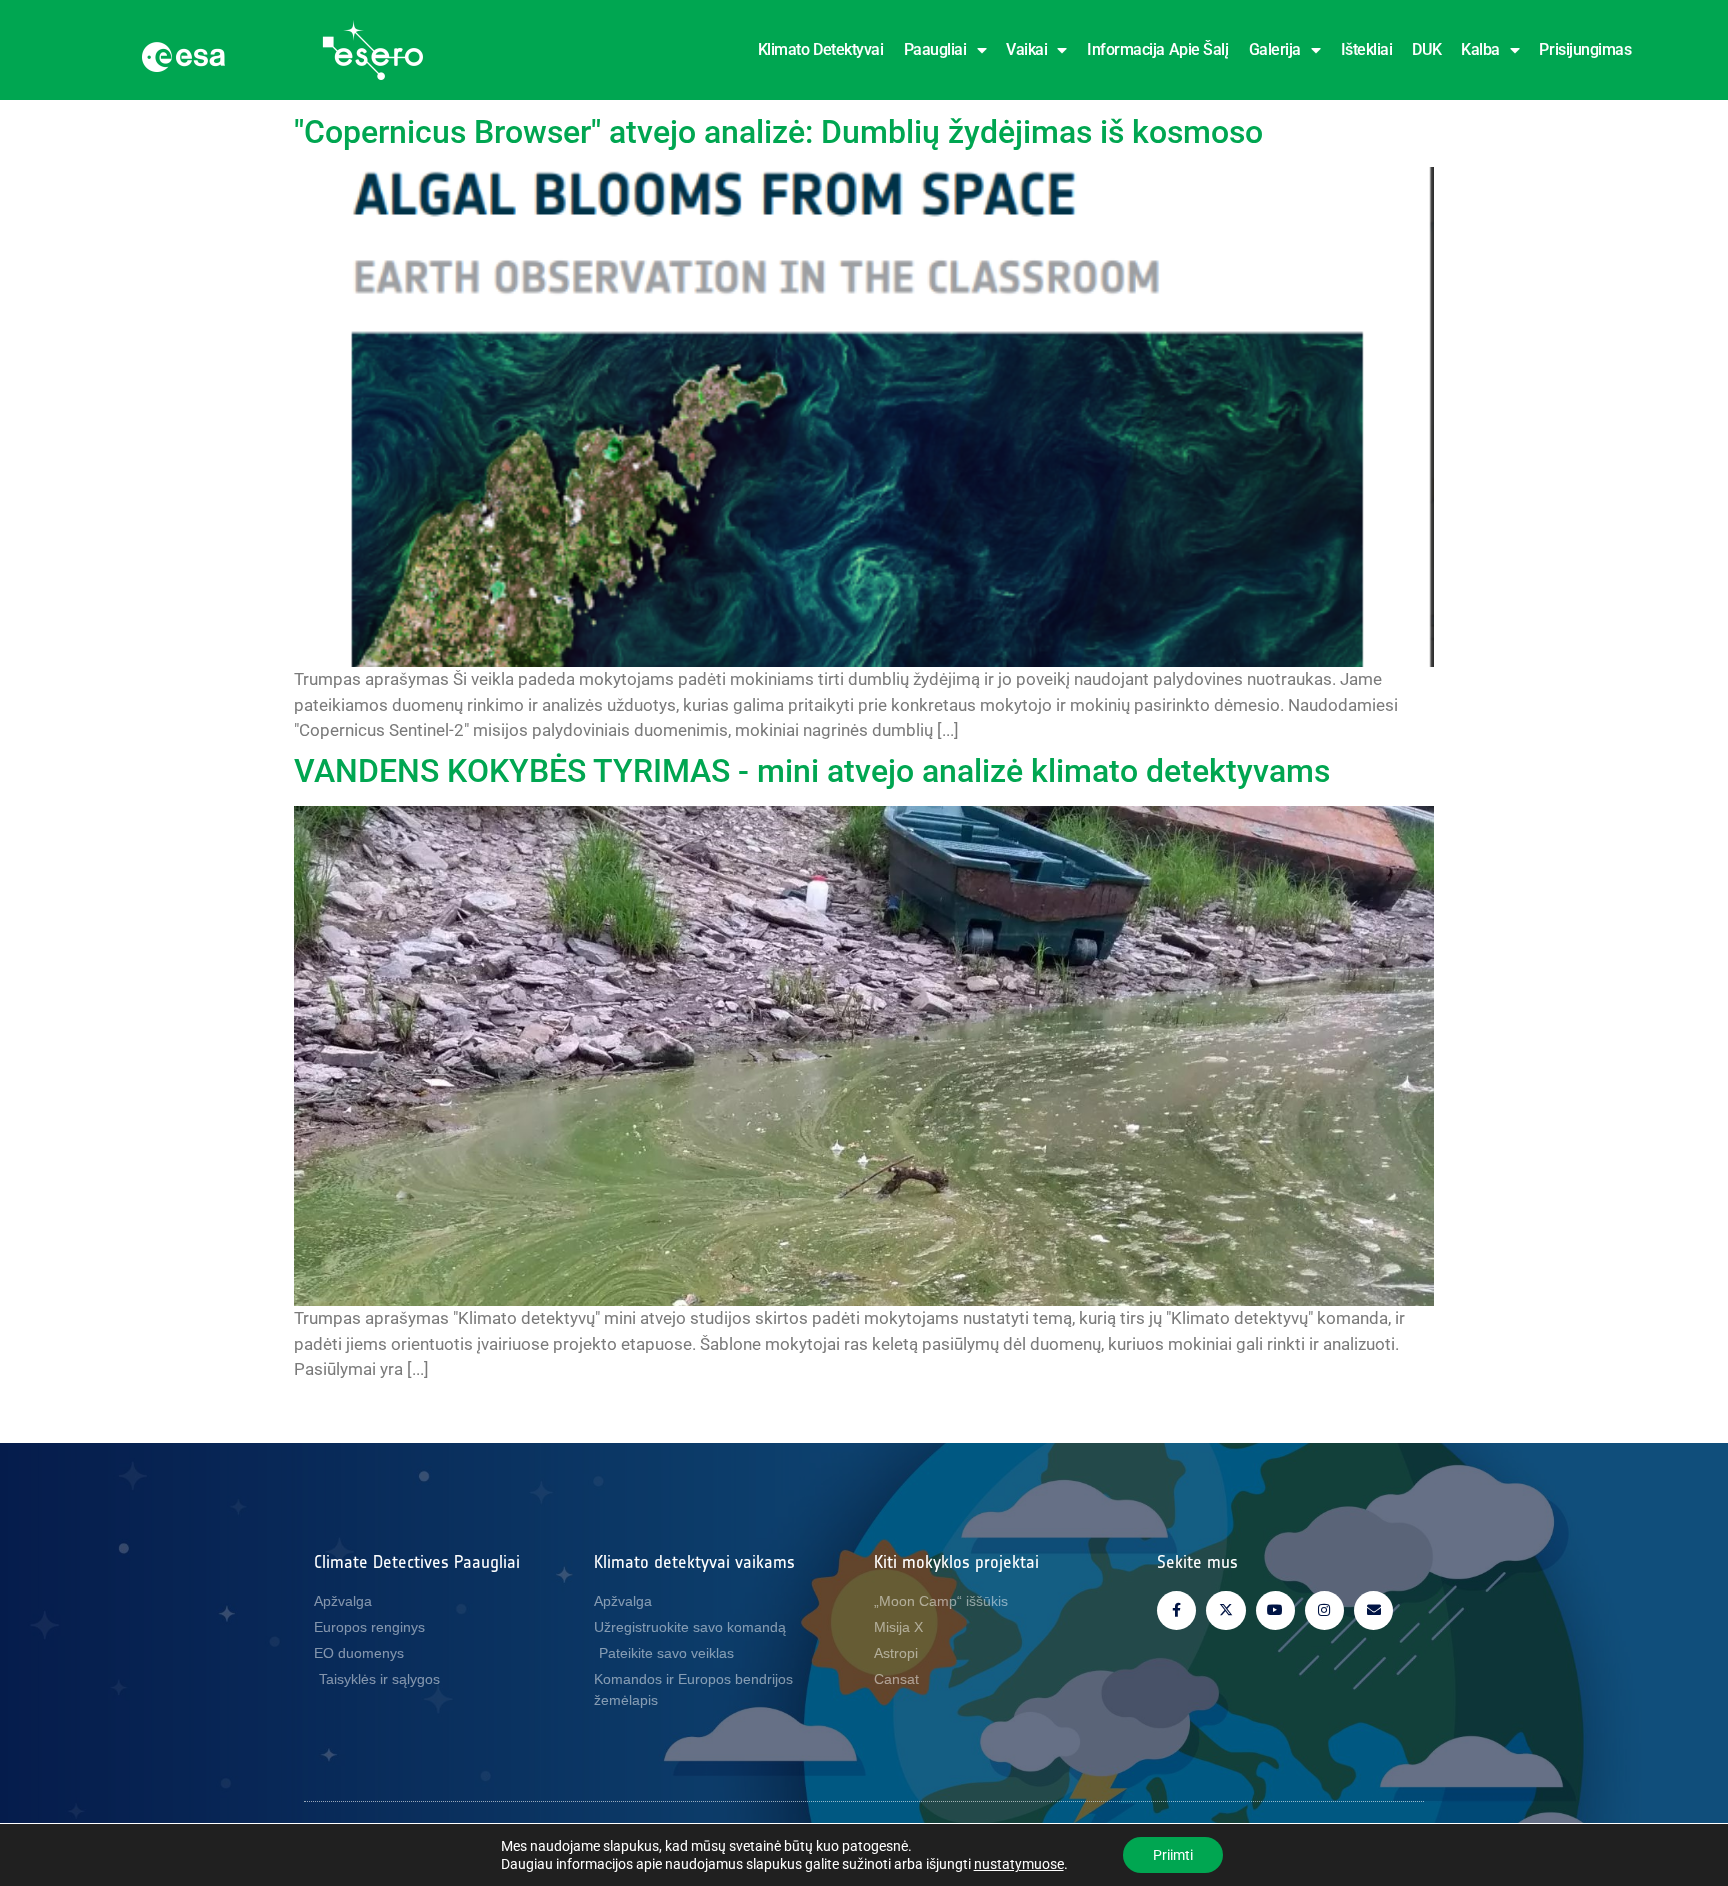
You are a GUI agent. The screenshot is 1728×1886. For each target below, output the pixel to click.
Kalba (1480, 49)
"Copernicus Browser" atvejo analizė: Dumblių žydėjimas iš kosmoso (778, 132)
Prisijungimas (1585, 49)
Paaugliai (935, 49)
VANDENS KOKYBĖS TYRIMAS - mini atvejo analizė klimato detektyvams (812, 771)
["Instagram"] (1324, 1610)
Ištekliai (1367, 49)
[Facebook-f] (1176, 1610)
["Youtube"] (1275, 1610)
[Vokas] (1373, 1610)
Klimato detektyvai (821, 49)
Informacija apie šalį (1158, 49)
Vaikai (1026, 49)
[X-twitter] (1225, 1610)
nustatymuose (1019, 1864)
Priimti (1173, 1855)
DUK (1426, 49)
